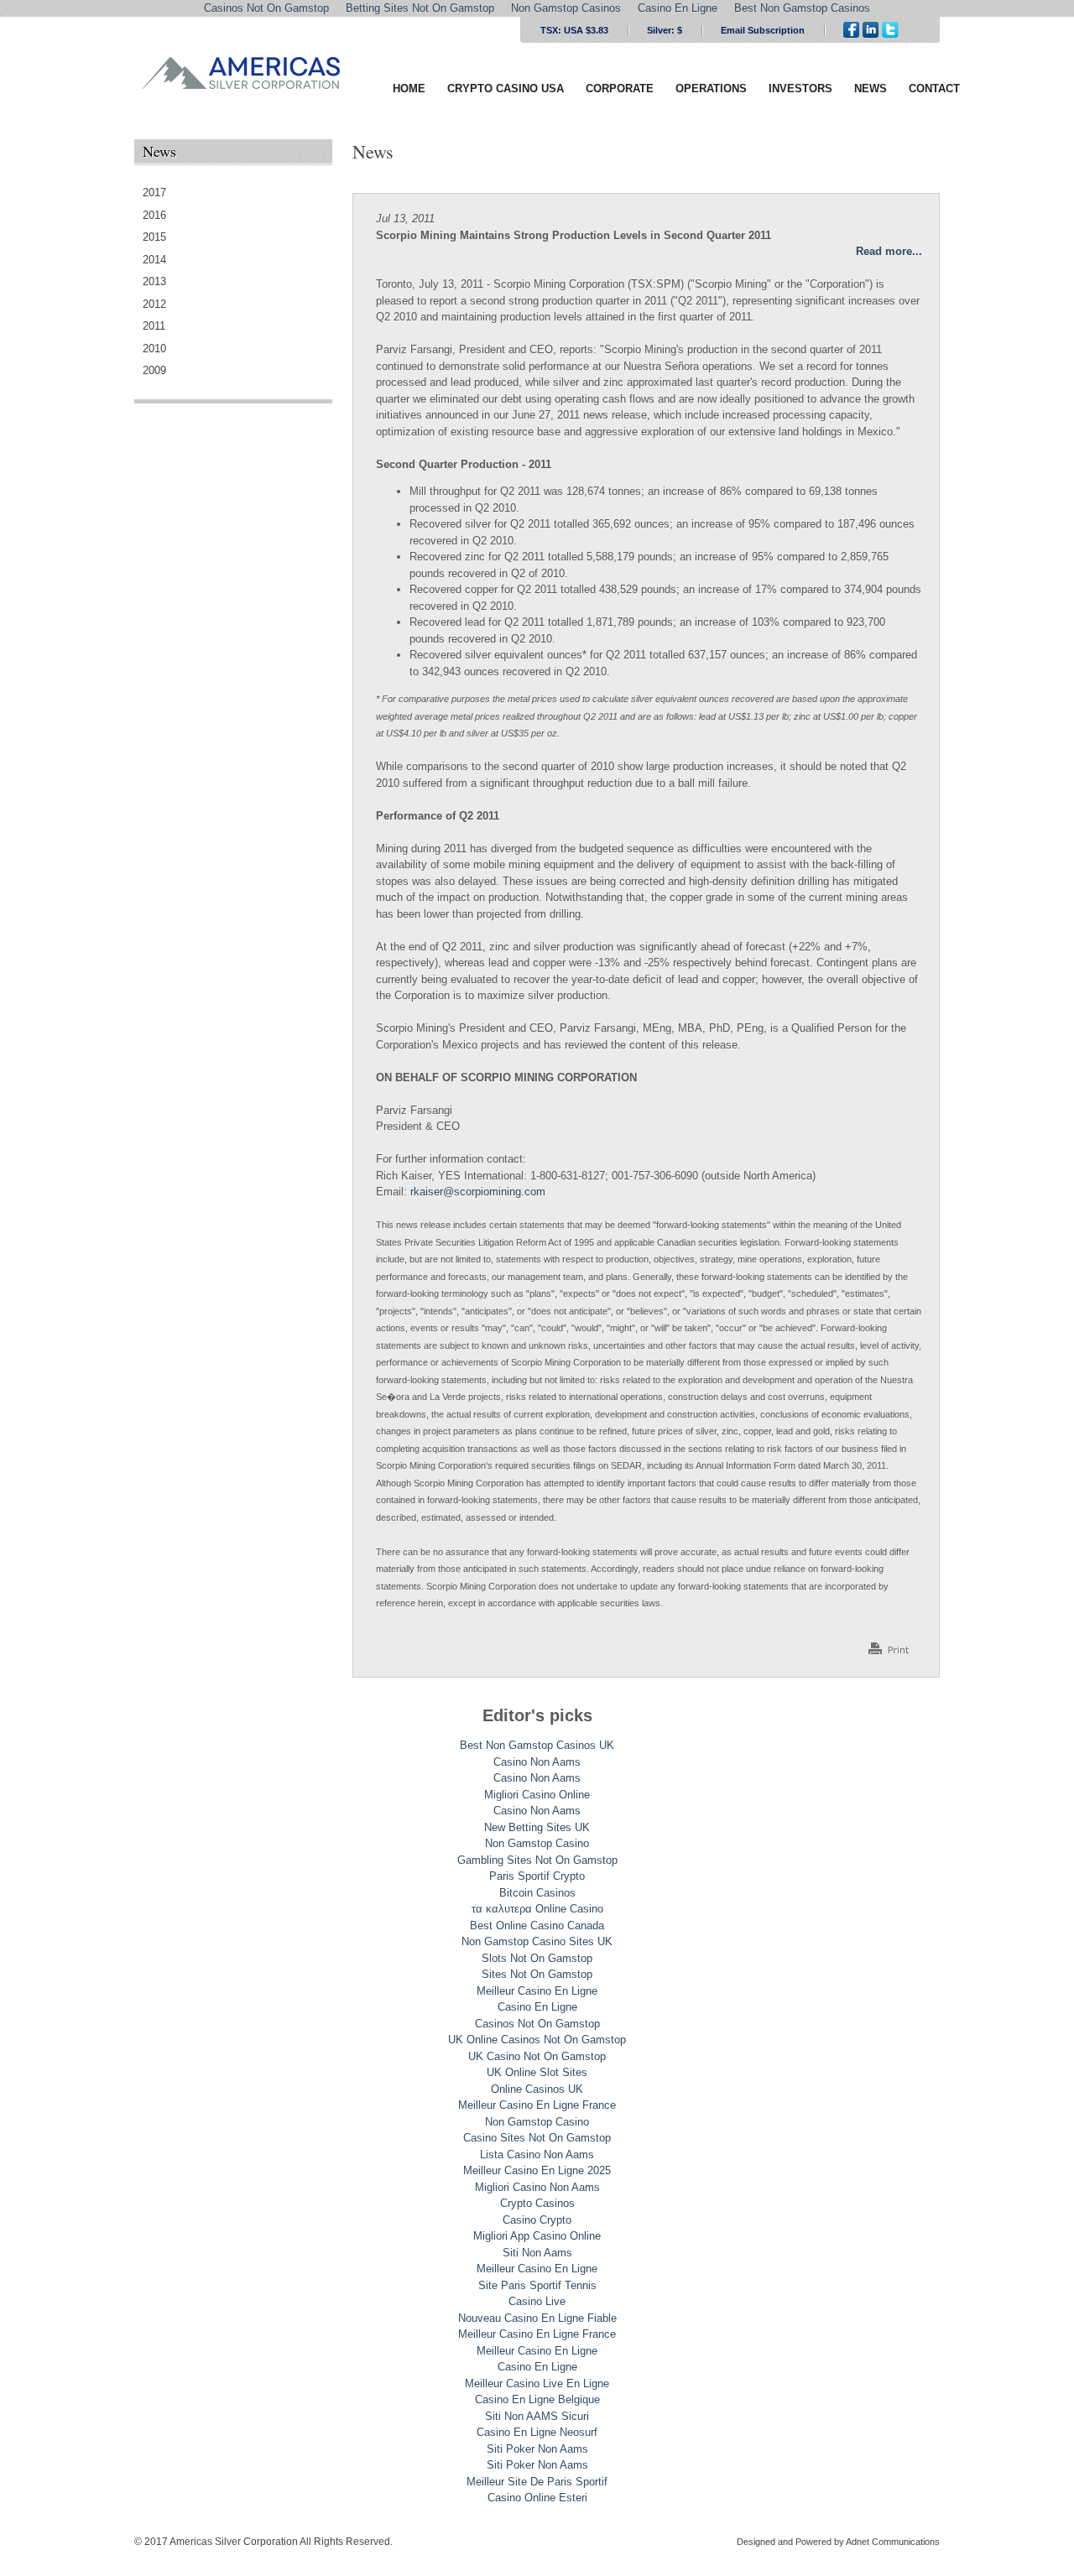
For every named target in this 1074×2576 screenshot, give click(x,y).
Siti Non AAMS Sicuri (537, 2416)
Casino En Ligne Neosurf (537, 2432)
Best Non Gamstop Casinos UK (537, 1745)
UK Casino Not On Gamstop (537, 2056)
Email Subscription (763, 30)
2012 (154, 304)
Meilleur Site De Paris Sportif (537, 2482)
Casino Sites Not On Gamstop (537, 2138)
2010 (154, 349)
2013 (154, 281)
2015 (154, 237)
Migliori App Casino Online (537, 2236)
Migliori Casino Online (537, 1795)
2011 (154, 326)
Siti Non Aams (537, 2253)
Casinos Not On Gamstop (537, 2024)
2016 (154, 215)
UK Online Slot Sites (537, 2072)
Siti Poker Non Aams (537, 2449)
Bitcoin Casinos (537, 1893)
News (871, 88)
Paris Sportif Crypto (537, 1876)
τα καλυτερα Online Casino (537, 1909)
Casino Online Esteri (537, 2498)
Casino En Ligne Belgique (537, 2399)
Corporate (620, 88)
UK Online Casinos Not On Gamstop (537, 2040)
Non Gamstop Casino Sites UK (537, 1941)
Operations (711, 88)
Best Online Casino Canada (537, 1925)
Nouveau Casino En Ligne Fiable (537, 2318)
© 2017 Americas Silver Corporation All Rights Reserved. (263, 2542)
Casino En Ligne (537, 2007)
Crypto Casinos (537, 2203)
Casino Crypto (537, 2220)
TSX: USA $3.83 (574, 30)
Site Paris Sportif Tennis (537, 2285)
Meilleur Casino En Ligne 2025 (537, 2170)
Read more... (889, 251)
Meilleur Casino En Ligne (537, 1991)
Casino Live (537, 2301)
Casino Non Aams (537, 1762)
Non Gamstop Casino (537, 1843)
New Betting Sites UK (537, 1827)
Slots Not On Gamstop (537, 1958)
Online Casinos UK (537, 2089)
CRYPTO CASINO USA (506, 88)
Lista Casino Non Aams (537, 2154)
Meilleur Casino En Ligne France (537, 2105)
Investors (800, 88)
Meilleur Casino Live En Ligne (537, 2383)
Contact (934, 88)
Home (409, 88)
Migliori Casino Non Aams (537, 2187)
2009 (154, 370)
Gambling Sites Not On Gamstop (537, 1860)
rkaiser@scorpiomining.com (478, 1192)
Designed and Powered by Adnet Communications (838, 2542)
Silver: (665, 30)
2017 (154, 193)
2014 (154, 260)
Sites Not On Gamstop (537, 1974)
